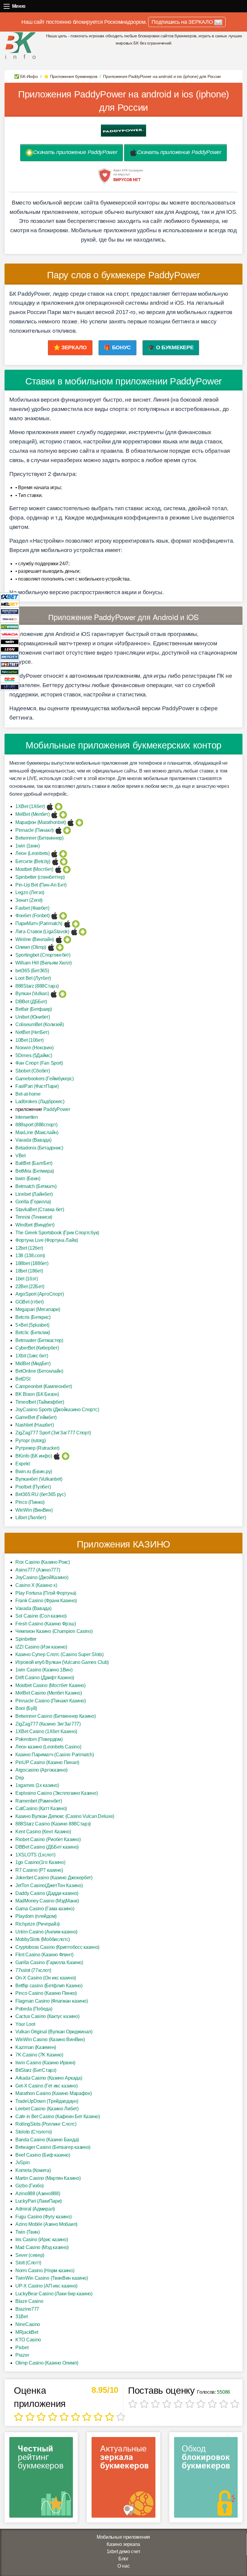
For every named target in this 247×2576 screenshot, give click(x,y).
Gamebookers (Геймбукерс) (45, 1079)
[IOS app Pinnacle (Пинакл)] (59, 830)
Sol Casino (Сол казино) (41, 1616)
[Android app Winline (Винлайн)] (67, 939)
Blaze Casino (29, 2301)
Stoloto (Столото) (34, 2132)
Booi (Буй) (26, 1708)
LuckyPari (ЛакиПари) (39, 2201)
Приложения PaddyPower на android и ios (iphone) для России (123, 101)
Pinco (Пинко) (30, 1502)
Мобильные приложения (123, 2537)
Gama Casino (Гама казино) (45, 1909)
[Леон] (10, 649)
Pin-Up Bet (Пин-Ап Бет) (41, 885)
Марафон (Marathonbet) (41, 822)
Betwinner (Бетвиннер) (39, 838)
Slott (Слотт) (28, 2263)
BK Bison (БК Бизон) (37, 1394)
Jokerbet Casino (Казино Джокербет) (54, 1878)
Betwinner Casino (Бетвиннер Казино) (56, 1716)
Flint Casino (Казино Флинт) (44, 1955)
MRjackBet (27, 2332)
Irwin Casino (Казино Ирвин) (45, 2063)
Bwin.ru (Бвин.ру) (34, 1472)
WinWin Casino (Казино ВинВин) (50, 2039)
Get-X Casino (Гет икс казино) (46, 2086)
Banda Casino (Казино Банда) (47, 2140)
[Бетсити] (10, 656)
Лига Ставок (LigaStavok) (42, 932)
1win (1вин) (28, 846)
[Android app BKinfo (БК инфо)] (66, 1456)
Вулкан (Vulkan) (32, 993)
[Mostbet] (10, 664)
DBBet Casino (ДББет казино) (47, 1847)
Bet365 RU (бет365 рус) (40, 1494)
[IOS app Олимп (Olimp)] (51, 947)
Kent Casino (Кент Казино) (43, 1832)
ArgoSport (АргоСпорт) (40, 1294)
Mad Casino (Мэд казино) (42, 2247)
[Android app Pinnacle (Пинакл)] (67, 830)
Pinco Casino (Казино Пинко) (46, 1993)
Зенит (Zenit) (29, 900)
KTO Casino (28, 2340)
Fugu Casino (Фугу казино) (44, 2217)
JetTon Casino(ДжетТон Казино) (49, 1885)
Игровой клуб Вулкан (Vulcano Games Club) (62, 1662)
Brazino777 (27, 2309)
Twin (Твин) (28, 2232)
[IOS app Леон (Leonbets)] (54, 853)
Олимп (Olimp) (31, 947)
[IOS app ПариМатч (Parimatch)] (67, 923)
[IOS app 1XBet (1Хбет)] (50, 806)
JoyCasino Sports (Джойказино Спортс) (57, 1410)
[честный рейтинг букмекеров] (41, 2479)
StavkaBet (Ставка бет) (40, 1209)
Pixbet (22, 2348)
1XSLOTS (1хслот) (35, 1855)
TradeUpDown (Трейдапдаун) (47, 2101)
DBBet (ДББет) (31, 1002)
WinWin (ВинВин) (34, 1510)
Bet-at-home (28, 1094)
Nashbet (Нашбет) (34, 1425)
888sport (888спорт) (36, 1125)
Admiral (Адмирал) (35, 2209)
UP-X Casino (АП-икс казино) (46, 2286)
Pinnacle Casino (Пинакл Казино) (51, 1701)
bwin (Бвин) (28, 1178)
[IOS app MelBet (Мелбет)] (54, 814)
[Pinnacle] (10, 619)
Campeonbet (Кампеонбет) (44, 1386)
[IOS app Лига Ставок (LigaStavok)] (74, 932)
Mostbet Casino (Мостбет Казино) (50, 1685)
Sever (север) (30, 2255)
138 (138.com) (30, 1256)
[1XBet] (10, 596)
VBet (20, 1156)
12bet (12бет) (29, 1248)
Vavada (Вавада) (33, 1140)
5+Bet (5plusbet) (32, 1325)
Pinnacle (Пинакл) (34, 830)
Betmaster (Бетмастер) (39, 1340)
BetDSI (23, 1379)
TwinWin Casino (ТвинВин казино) (52, 2278)
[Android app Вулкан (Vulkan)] (63, 993)
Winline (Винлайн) (35, 939)
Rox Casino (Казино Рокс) (43, 1562)
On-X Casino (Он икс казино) (46, 1978)
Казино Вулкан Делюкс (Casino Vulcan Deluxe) (65, 1816)
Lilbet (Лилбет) (31, 1518)
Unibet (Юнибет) (33, 1017)
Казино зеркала (123, 2544)
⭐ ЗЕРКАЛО (70, 347)
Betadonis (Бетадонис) (39, 1148)
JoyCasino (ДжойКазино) (42, 1577)
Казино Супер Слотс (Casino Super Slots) (59, 1654)
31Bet (22, 2317)
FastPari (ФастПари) (37, 1086)
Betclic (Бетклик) (33, 1333)
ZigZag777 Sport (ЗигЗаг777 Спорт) (53, 1433)
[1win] (10, 641)
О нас (124, 2566)
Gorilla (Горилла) (33, 1202)
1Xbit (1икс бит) (32, 1356)
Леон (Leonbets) (33, 853)
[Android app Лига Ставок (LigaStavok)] (83, 932)
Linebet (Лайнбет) (34, 1194)
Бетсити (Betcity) (33, 861)
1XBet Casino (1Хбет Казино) (46, 1731)
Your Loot (25, 2024)
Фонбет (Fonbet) (33, 916)
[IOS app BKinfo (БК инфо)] (57, 1456)
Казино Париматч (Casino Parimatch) (55, 1755)
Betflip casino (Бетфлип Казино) (49, 1986)
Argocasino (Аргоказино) (41, 1770)
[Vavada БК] (10, 634)
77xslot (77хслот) (33, 1970)
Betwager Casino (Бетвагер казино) (53, 2147)
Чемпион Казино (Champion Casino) (54, 1631)
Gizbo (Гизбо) (30, 2186)
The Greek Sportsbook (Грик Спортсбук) (57, 1233)
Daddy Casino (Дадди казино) (47, 1893)
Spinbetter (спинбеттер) (40, 877)
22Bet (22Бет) (30, 1286)
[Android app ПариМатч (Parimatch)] (76, 923)
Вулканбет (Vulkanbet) (39, 1479)
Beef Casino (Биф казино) (43, 2155)
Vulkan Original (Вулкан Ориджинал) (54, 2032)
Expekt (22, 1464)
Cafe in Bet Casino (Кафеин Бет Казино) (58, 2116)
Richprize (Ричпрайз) (38, 1924)
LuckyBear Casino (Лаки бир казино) (54, 2294)
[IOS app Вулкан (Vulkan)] (54, 993)
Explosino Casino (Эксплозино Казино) (56, 1793)
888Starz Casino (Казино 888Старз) (53, 1824)
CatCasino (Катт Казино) (41, 1808)
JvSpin (22, 2163)
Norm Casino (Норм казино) (45, 2271)
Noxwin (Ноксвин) (34, 1048)
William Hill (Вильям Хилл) (43, 963)
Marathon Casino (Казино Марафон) (53, 2093)
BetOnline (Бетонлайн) (39, 1371)
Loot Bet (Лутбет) (33, 978)
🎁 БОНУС (117, 347)
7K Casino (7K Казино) (39, 2055)
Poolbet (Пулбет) (33, 1487)
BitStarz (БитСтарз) (36, 2070)
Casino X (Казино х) (36, 1585)
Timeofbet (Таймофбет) (40, 1402)
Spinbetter (26, 1639)
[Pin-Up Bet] (10, 679)
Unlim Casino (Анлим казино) (46, 1932)
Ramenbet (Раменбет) (39, 1801)
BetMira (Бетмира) (35, 1171)
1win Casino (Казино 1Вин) (44, 1670)
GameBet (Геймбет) (36, 1417)
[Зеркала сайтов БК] (123, 2479)
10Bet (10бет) (30, 1040)
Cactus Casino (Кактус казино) (47, 2016)
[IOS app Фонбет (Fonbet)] (54, 916)
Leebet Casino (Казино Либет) (47, 2109)
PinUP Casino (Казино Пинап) (47, 1762)
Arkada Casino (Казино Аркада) (49, 2078)
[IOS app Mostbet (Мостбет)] (58, 869)
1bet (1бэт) (27, 1279)
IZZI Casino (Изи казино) (41, 1647)
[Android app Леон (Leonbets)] (63, 853)
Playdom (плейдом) (36, 1916)
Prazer (22, 2355)
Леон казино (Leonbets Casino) (48, 1747)
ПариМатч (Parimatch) (39, 923)
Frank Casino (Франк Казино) (46, 1601)
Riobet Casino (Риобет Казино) (48, 1839)
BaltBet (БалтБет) (34, 1163)
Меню (7, 6)
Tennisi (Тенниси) (34, 1217)
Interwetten (27, 1117)
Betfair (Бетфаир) (34, 1009)
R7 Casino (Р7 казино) (39, 1870)
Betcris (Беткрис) (33, 1317)
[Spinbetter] (10, 671)
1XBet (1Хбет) (30, 806)
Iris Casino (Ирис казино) (42, 2240)
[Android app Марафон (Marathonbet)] (79, 822)
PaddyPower (57, 1109)
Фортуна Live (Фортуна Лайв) (47, 1240)
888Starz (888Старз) (37, 986)
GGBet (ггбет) (30, 1302)
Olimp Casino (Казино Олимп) (47, 2363)
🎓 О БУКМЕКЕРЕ (171, 347)
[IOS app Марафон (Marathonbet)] (71, 822)
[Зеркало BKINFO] (20, 45)
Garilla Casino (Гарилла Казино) (49, 1962)
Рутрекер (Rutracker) (37, 1448)
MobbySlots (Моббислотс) (43, 1939)
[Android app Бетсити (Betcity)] (64, 861)
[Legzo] (10, 686)
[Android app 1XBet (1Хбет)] (59, 806)
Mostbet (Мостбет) (34, 869)
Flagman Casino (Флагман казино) (52, 2001)
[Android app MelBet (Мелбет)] (63, 814)
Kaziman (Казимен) (36, 2047)
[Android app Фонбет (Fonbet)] (63, 916)
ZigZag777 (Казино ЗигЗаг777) (48, 1724)
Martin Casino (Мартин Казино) (48, 2178)
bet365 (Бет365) (32, 971)
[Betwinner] (10, 626)
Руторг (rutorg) (31, 1441)
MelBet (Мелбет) (33, 814)
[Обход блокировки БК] (206, 2479)
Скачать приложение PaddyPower (75, 152)
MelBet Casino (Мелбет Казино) (48, 1693)
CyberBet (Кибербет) (37, 1348)
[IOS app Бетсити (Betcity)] (55, 861)
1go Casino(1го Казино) (40, 1862)
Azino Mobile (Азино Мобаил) (46, 2224)
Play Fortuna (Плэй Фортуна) (46, 1593)
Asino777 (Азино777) (38, 1570)
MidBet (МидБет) (33, 1364)
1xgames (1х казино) (37, 1785)
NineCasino (28, 2324)
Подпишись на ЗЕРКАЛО (183, 22)
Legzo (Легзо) (30, 892)
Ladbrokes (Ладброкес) (40, 1101)
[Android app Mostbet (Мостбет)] (67, 869)
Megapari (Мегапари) (38, 1309)
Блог (123, 2559)
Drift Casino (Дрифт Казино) (45, 1678)
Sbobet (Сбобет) (33, 1071)
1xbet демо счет (123, 2551)
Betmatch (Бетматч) (36, 1186)
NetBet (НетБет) (32, 1032)
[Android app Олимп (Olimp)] (60, 947)
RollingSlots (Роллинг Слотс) (46, 2124)
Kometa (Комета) (33, 2170)
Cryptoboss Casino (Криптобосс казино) (57, 1947)
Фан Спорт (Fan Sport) (39, 1063)
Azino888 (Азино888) (38, 2193)
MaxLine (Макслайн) (37, 1132)
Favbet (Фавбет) (32, 908)
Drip (20, 1778)
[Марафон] (10, 611)
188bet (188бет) (32, 1263)
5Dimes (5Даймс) (34, 1055)
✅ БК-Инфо (26, 76)
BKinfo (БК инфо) (34, 1456)
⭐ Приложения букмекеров (70, 76)
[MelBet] (10, 604)
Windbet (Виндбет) (35, 1225)
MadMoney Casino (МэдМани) (47, 1901)
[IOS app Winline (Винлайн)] (59, 939)
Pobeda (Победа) (34, 2009)
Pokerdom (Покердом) (39, 1739)
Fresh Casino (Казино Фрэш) (45, 1624)
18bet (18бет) (29, 1271)
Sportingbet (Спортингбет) (43, 955)
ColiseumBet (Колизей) (40, 1024)
